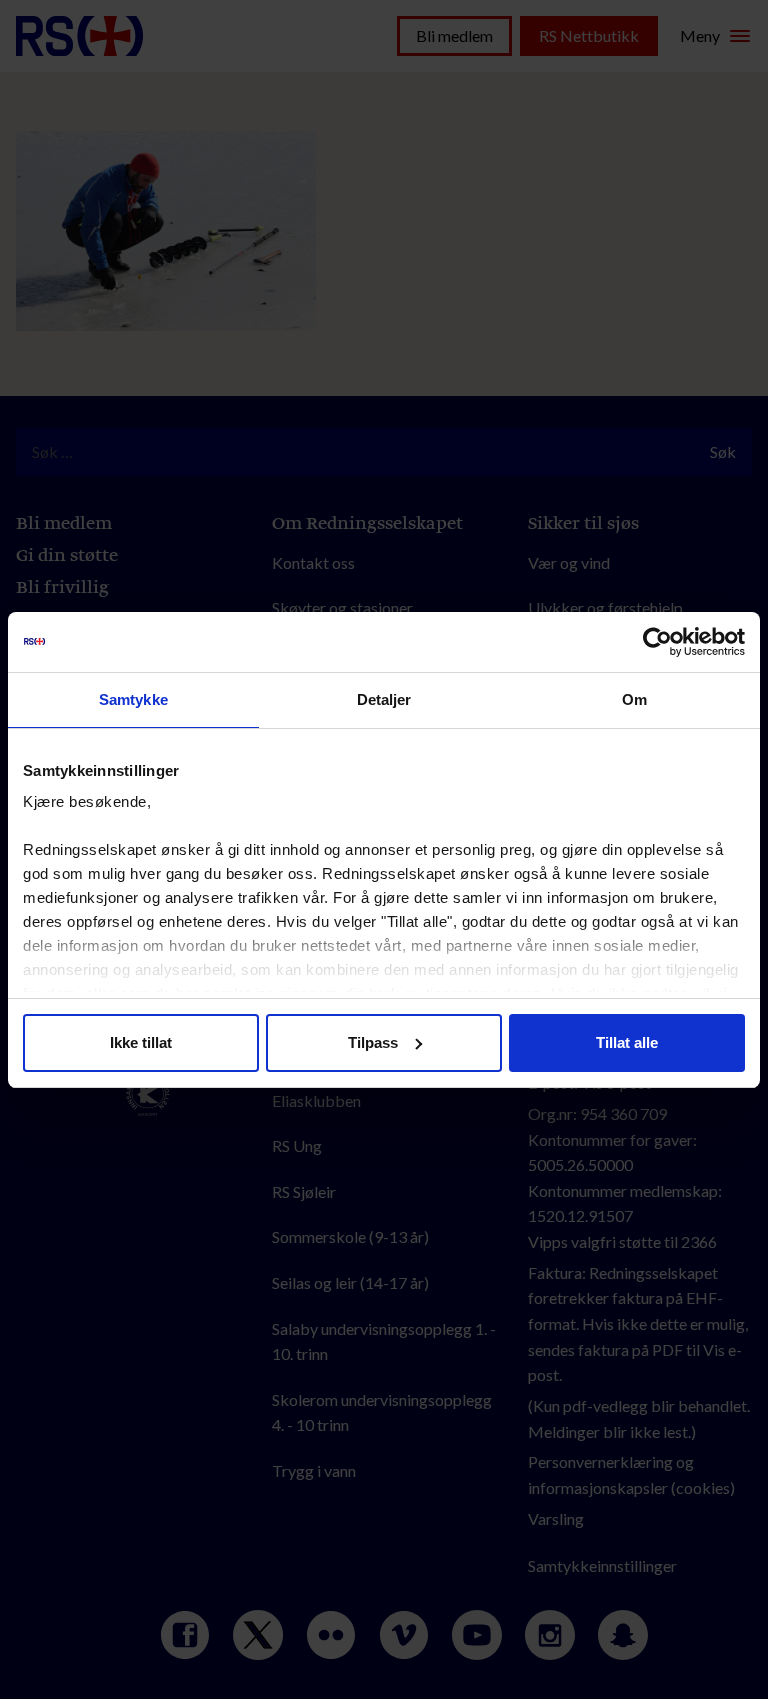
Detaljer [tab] (384, 699)
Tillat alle (627, 1042)
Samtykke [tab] (133, 699)
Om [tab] (634, 699)
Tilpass (373, 1042)
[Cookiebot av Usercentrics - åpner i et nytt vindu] (657, 642)
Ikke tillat (141, 1042)
